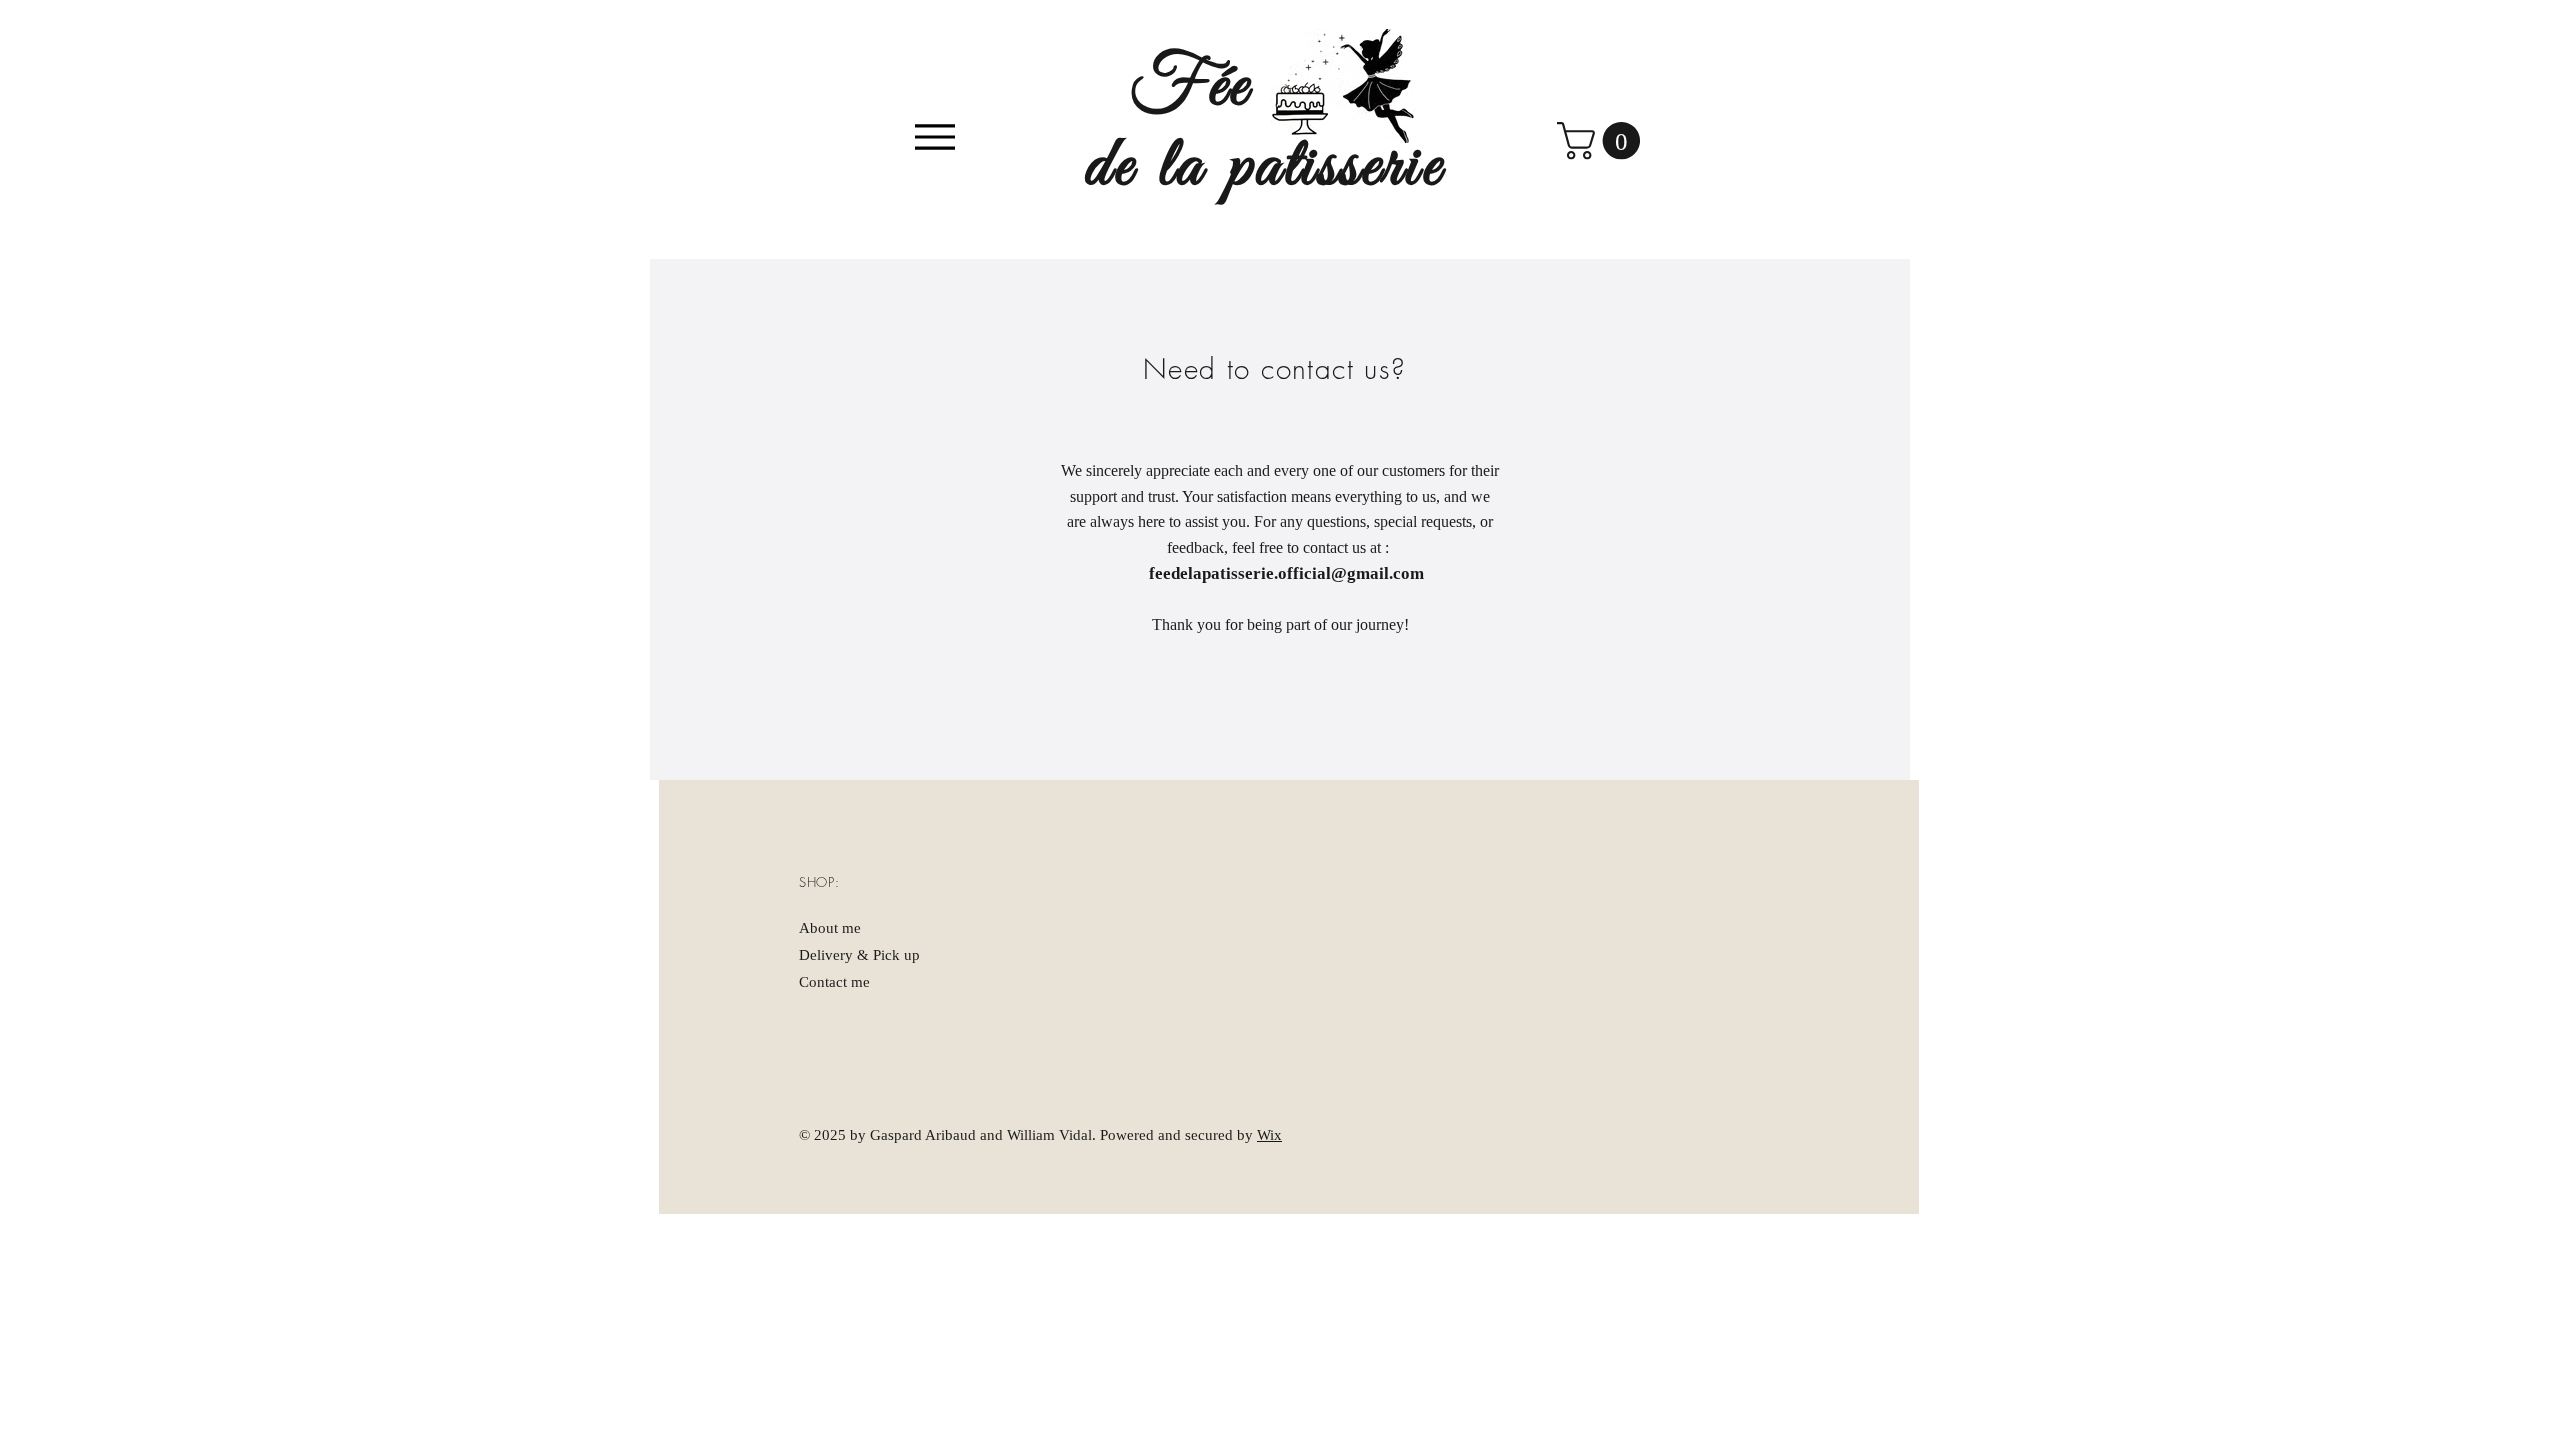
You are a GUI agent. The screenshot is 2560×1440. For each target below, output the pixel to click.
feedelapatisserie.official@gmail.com (1286, 573)
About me (830, 928)
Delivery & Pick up (859, 955)
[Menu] (934, 136)
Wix (1269, 1135)
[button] (1603, 141)
